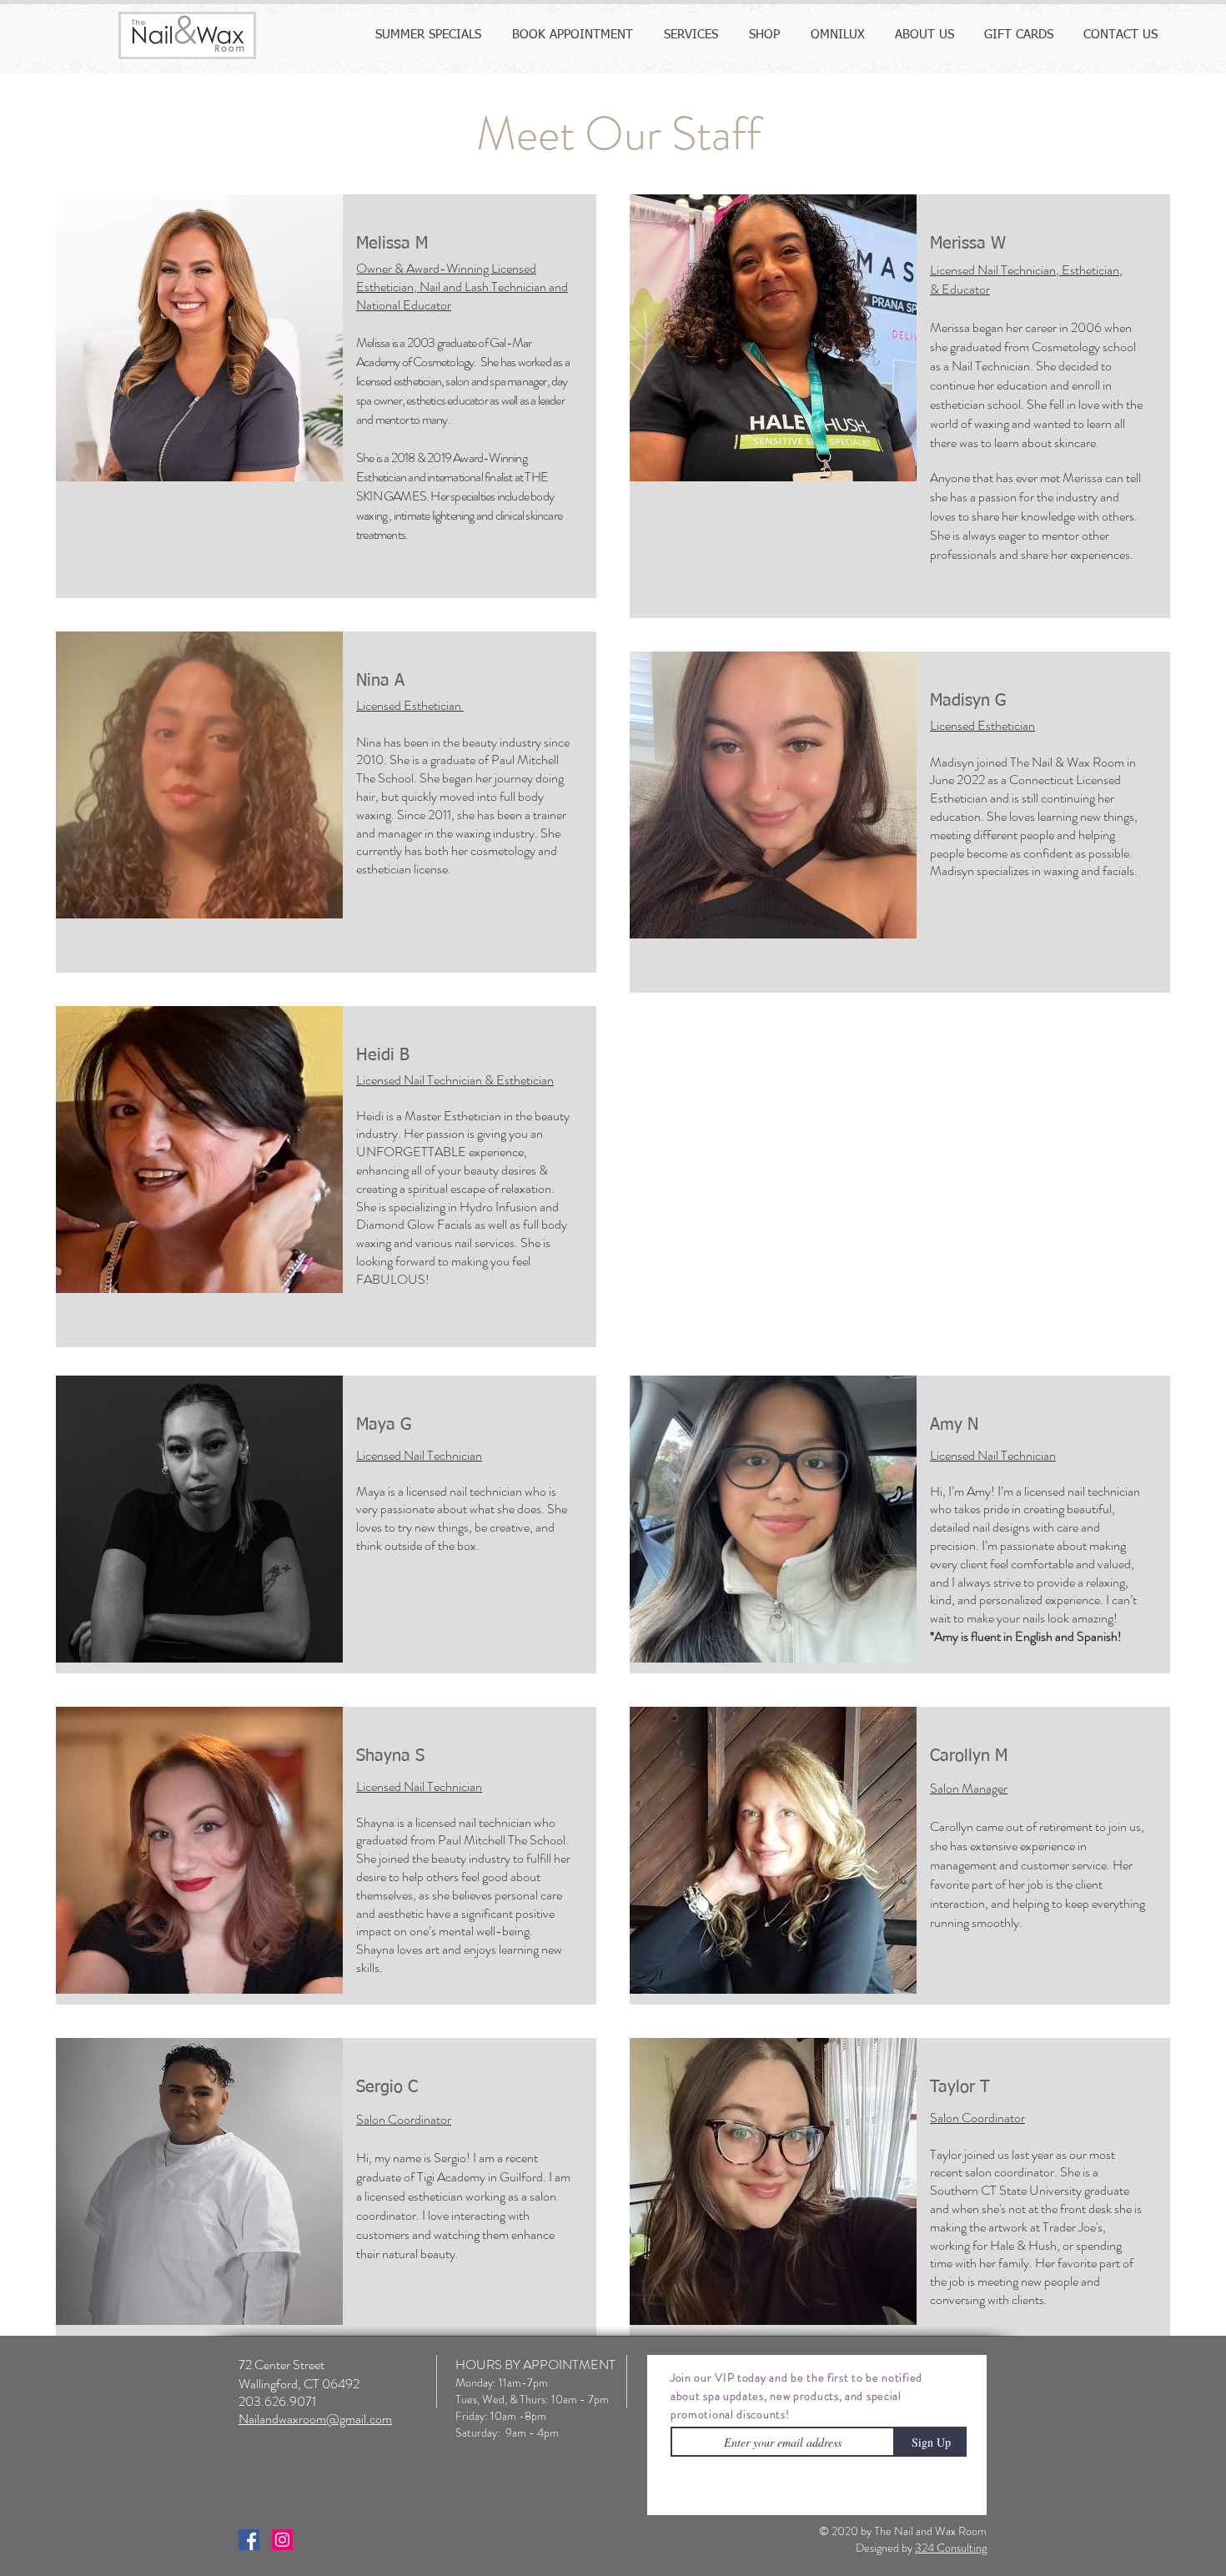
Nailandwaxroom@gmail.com (315, 2419)
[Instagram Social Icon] (282, 2540)
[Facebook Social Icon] (249, 2540)
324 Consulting (951, 2548)
